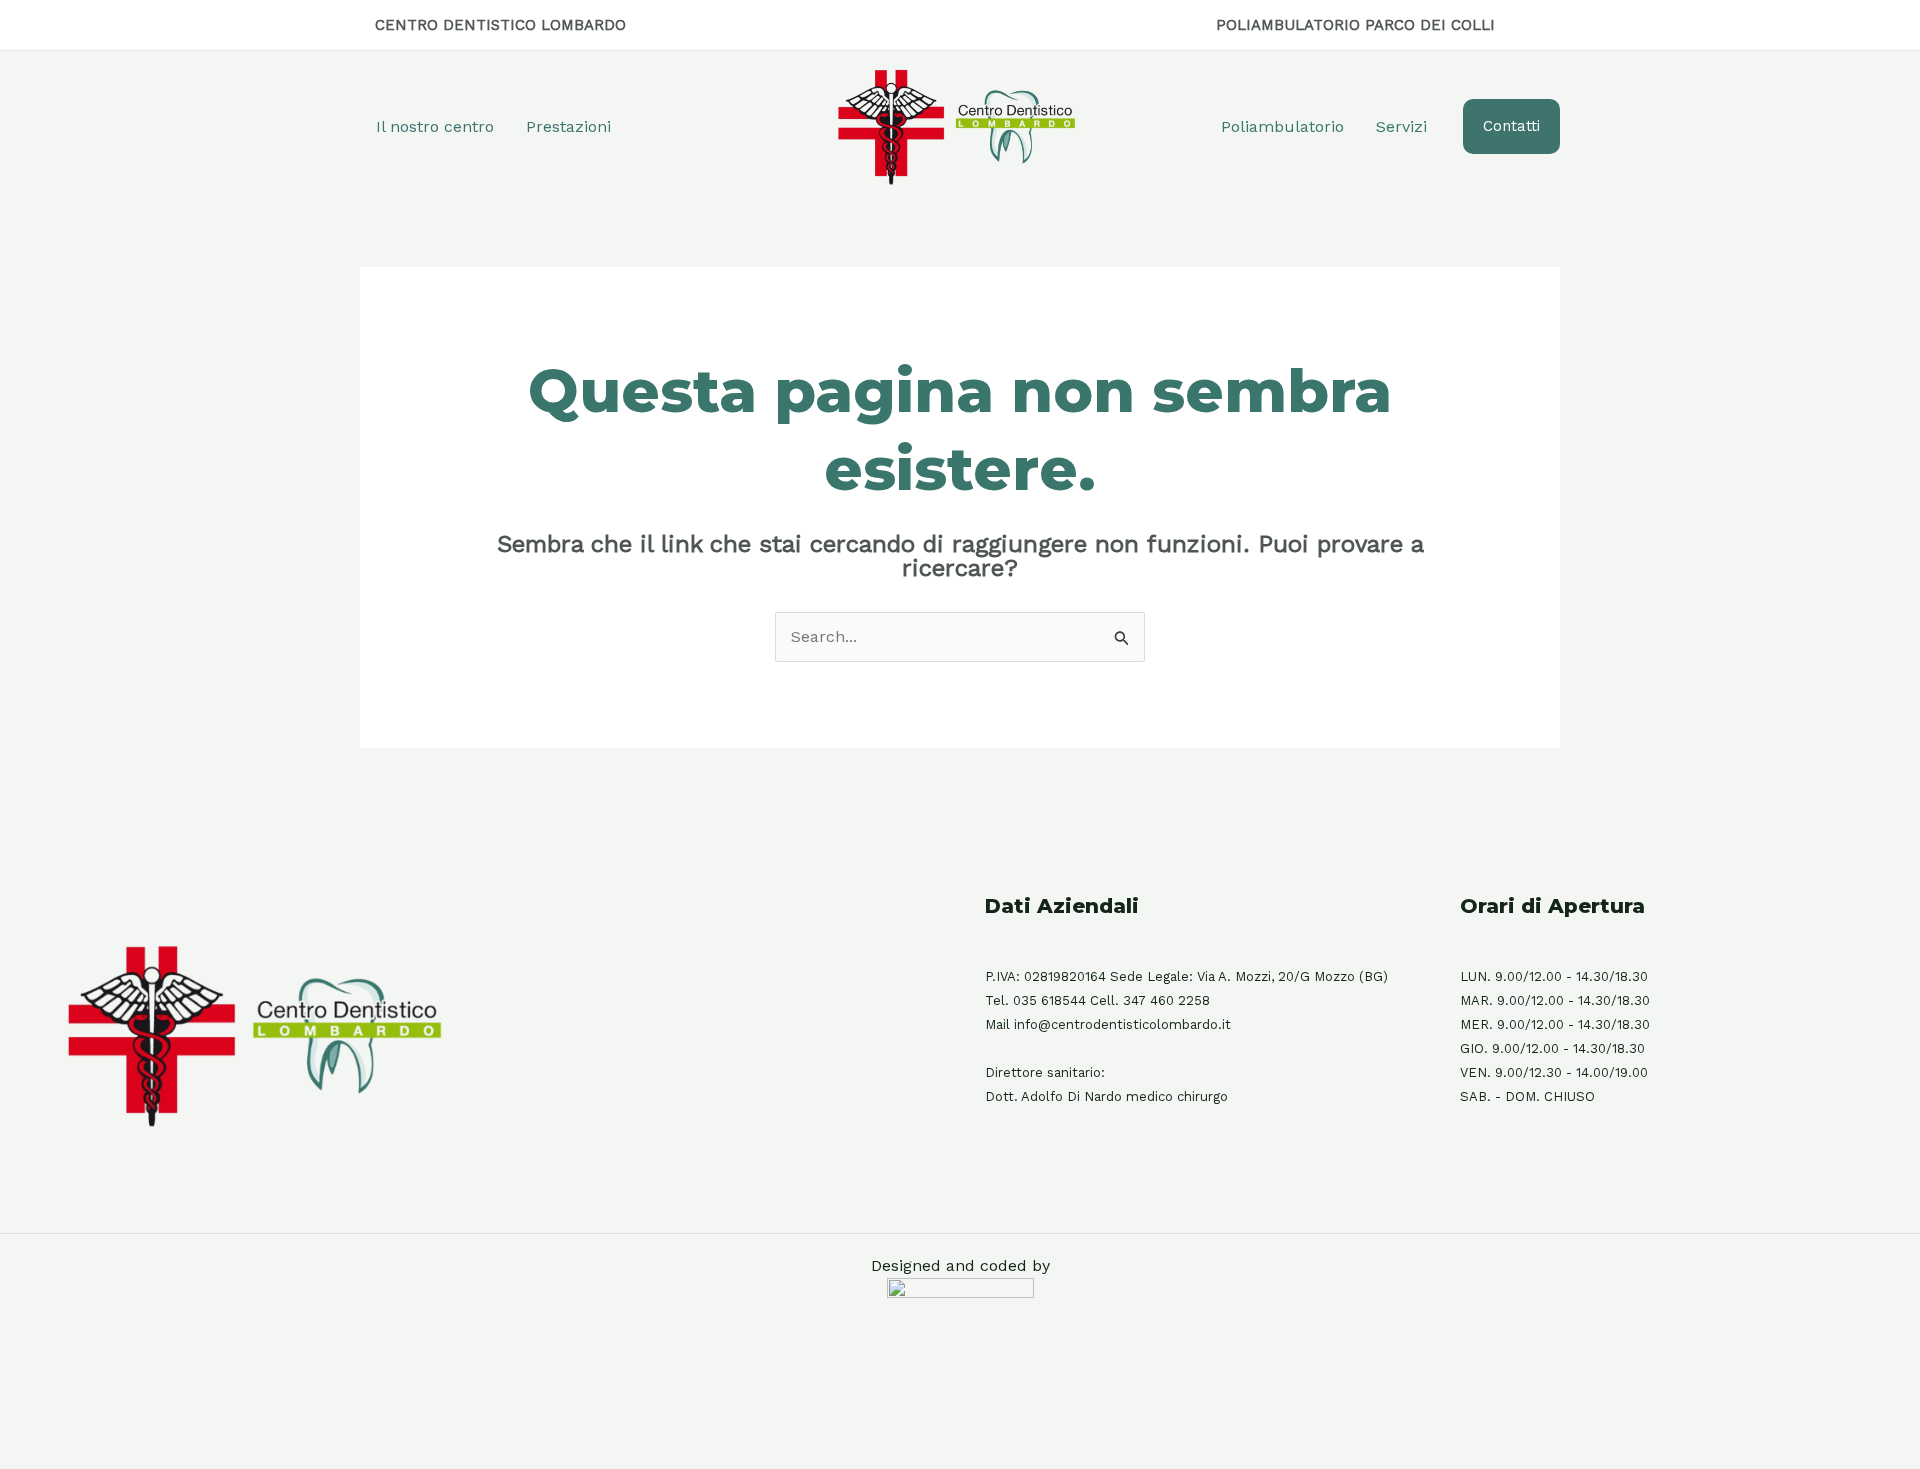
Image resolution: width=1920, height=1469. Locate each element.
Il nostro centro (435, 126)
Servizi (1401, 126)
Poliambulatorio (1282, 126)
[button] (1511, 126)
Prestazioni (568, 126)
